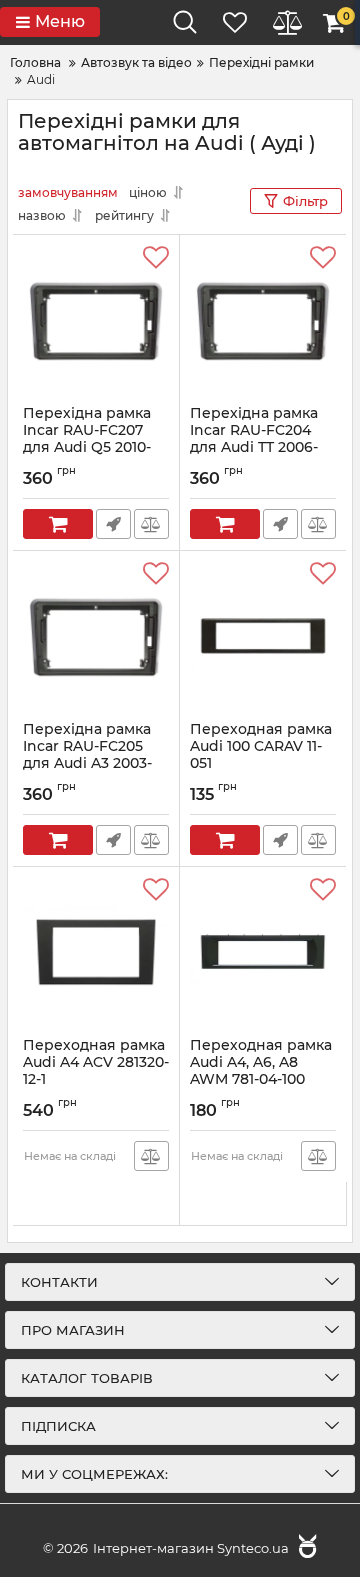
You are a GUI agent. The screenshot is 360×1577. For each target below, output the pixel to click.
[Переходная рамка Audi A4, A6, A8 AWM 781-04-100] (263, 952)
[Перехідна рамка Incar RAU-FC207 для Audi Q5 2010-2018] (96, 320)
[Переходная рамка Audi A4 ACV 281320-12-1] (96, 952)
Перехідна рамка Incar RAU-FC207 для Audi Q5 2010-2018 (87, 447)
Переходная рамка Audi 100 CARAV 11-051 (261, 755)
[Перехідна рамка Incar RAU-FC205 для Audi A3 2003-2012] (96, 636)
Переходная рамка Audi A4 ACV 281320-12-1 (96, 1062)
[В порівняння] (151, 524)
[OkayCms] (305, 1548)
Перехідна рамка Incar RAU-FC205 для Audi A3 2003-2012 (87, 763)
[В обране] (156, 258)
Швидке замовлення (113, 524)
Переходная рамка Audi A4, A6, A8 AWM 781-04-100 (261, 1062)
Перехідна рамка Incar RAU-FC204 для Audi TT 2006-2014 (254, 447)
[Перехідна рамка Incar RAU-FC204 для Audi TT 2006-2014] (263, 320)
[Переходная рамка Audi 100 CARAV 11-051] (263, 636)
